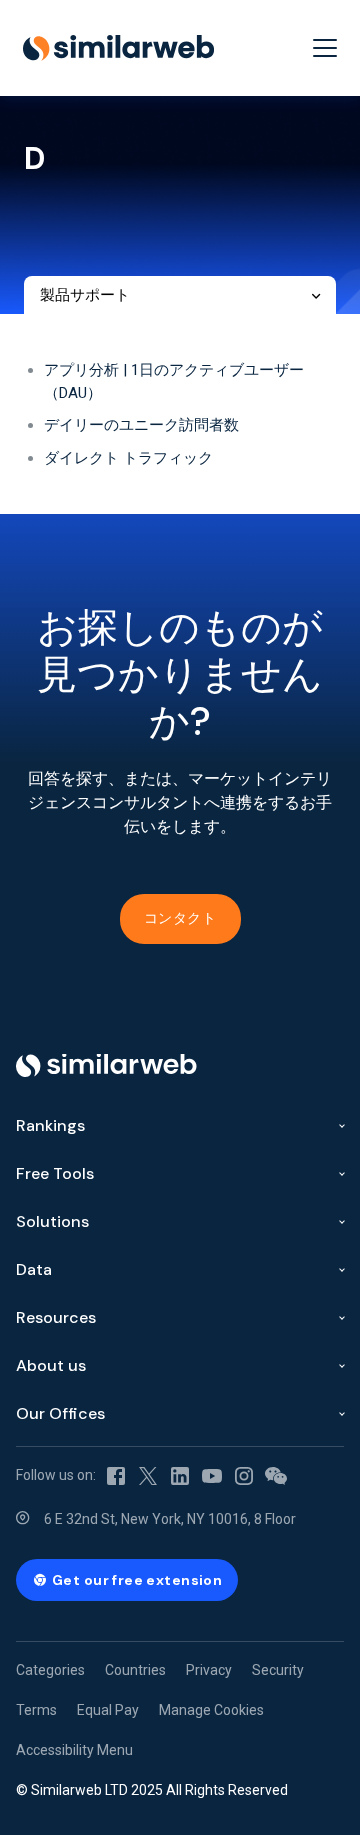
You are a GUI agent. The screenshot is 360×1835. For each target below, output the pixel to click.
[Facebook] (116, 1475)
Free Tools (55, 1173)
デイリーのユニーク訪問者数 (141, 425)
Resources (56, 1317)
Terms (36, 1710)
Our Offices (60, 1413)
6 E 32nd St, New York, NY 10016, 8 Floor (170, 1519)
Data (34, 1269)
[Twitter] (148, 1475)
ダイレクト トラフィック (128, 458)
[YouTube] (212, 1475)
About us (51, 1365)
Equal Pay (108, 1710)
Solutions (52, 1221)
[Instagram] (244, 1475)
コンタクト (180, 918)
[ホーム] (118, 48)
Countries (135, 1670)
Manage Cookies (211, 1710)
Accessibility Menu (74, 1750)
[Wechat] (276, 1475)
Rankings (50, 1125)
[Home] (106, 1065)
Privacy (209, 1670)
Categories (50, 1670)
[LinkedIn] (180, 1475)
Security (278, 1670)
